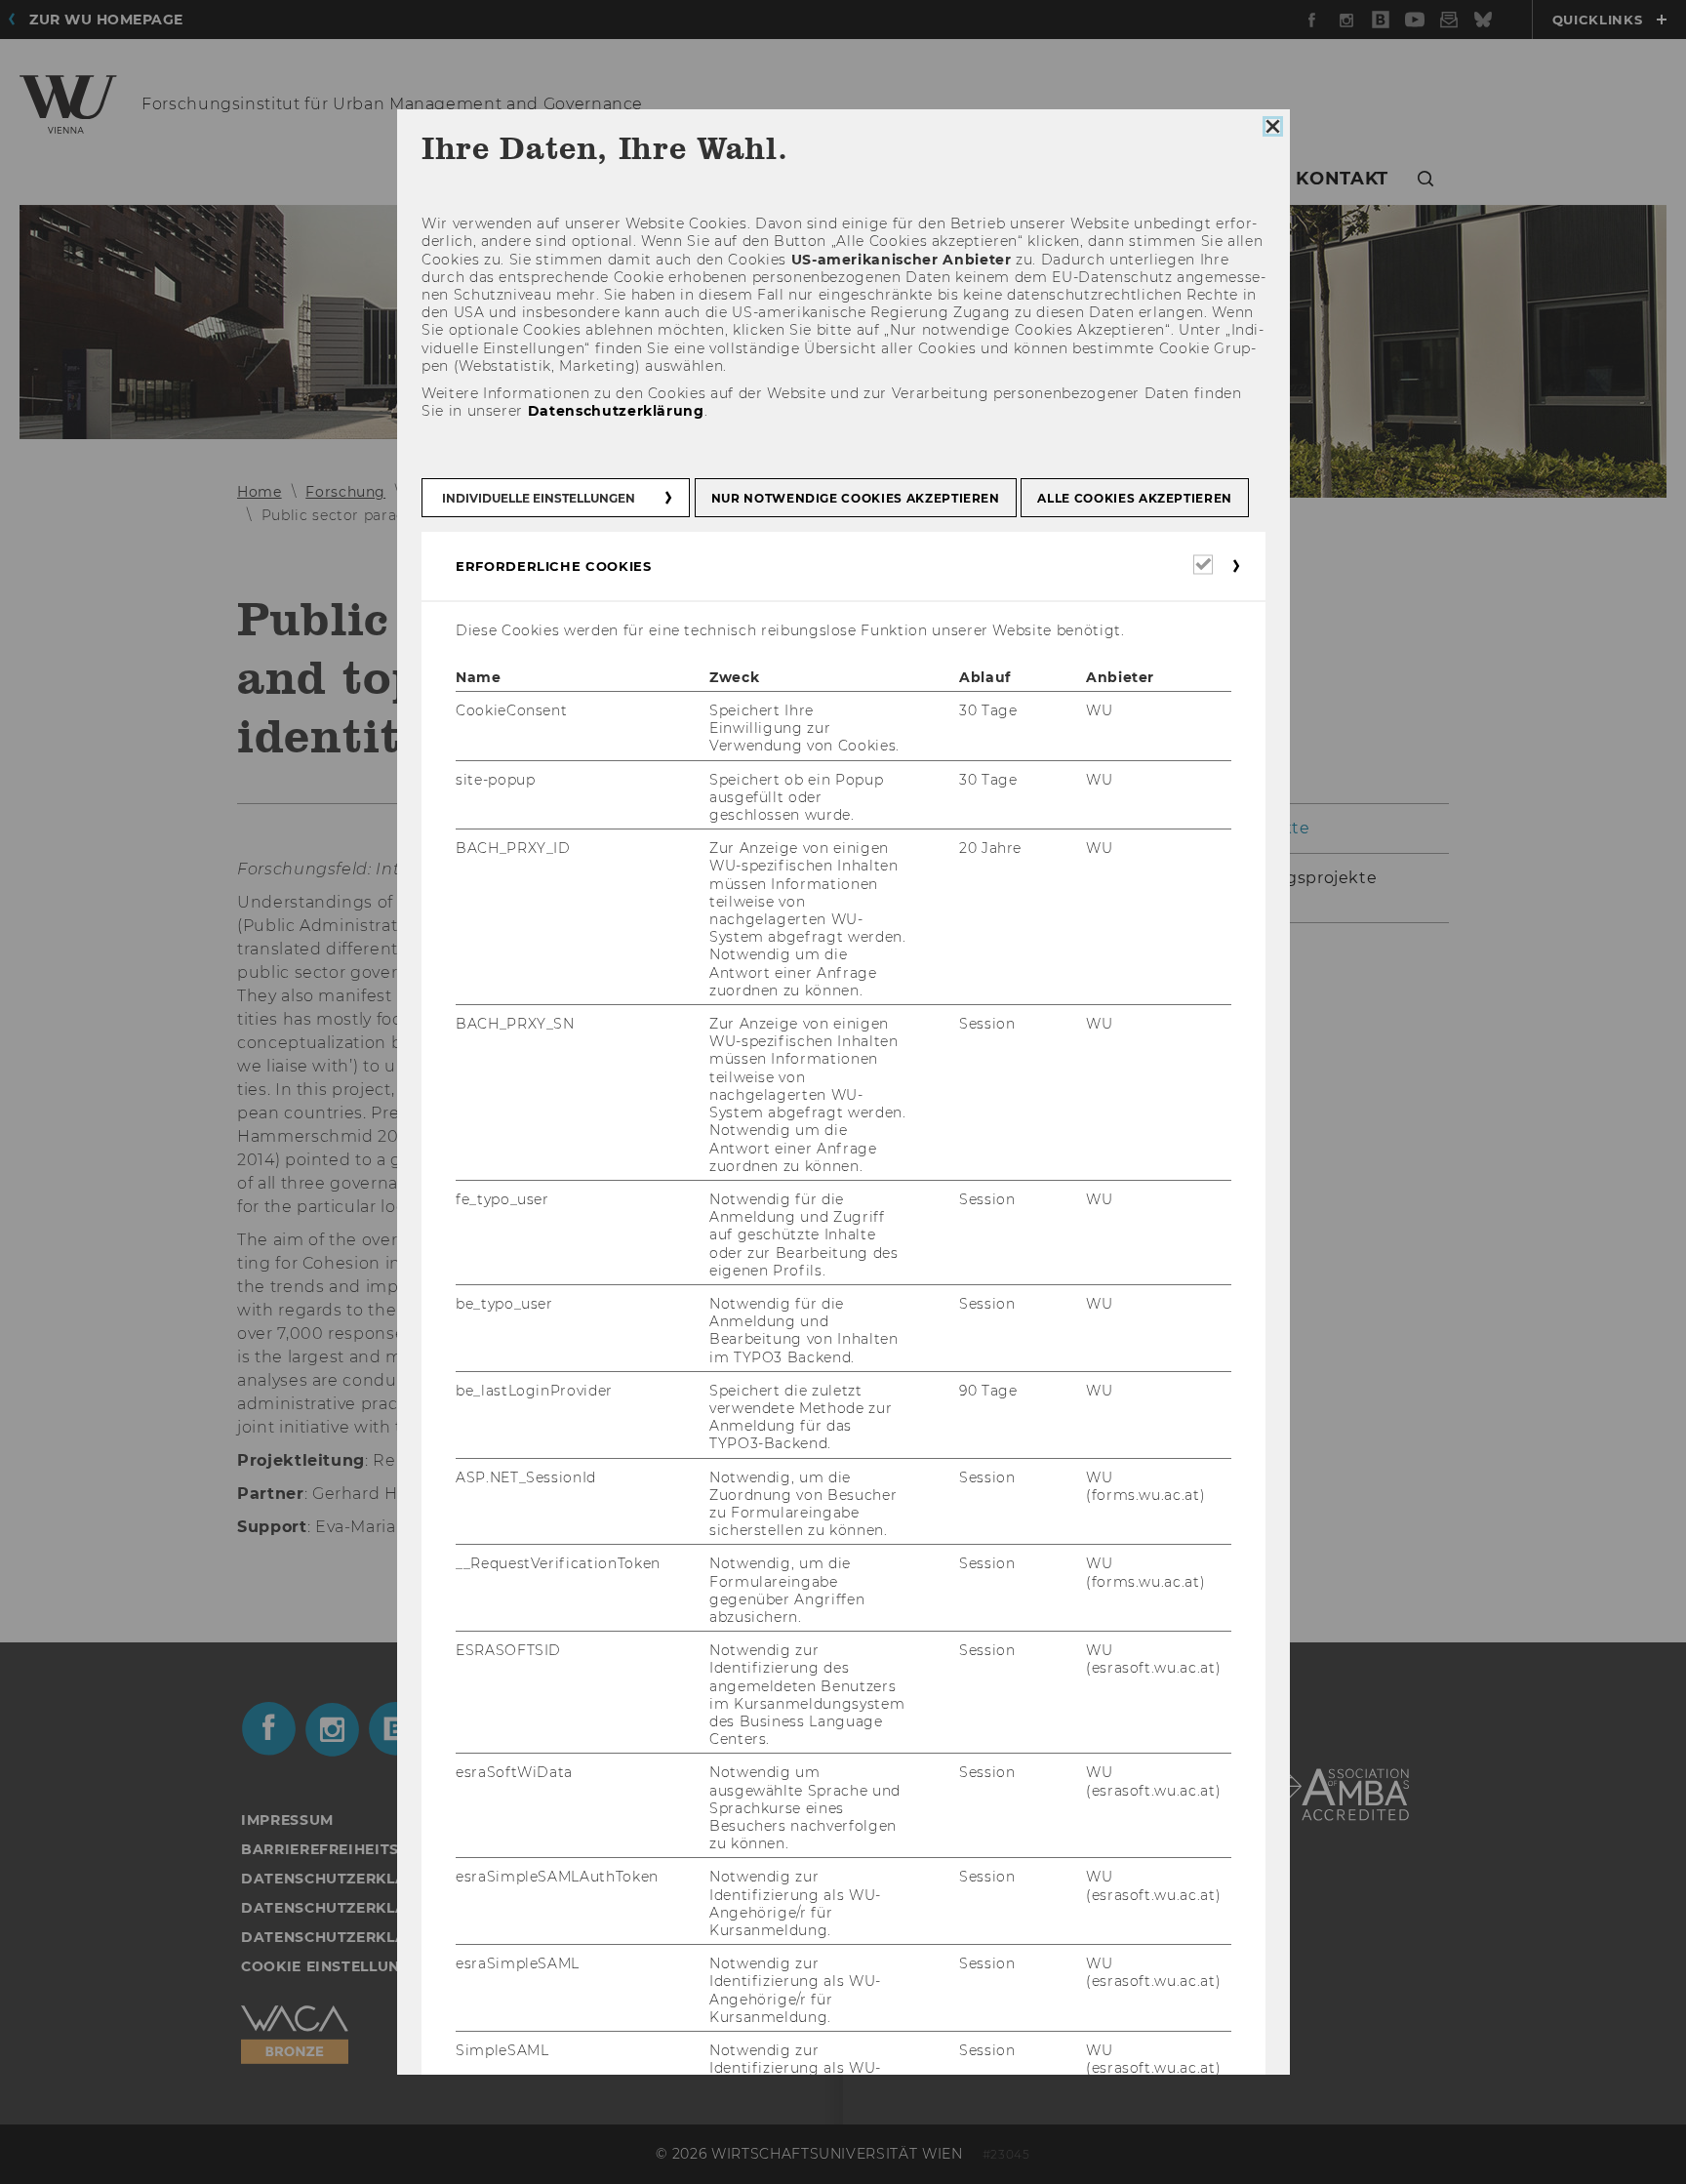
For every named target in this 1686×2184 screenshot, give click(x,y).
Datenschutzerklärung (615, 411)
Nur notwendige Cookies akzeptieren (855, 498)
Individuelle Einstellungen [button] (539, 498)
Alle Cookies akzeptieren (1135, 498)
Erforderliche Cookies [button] (554, 566)
